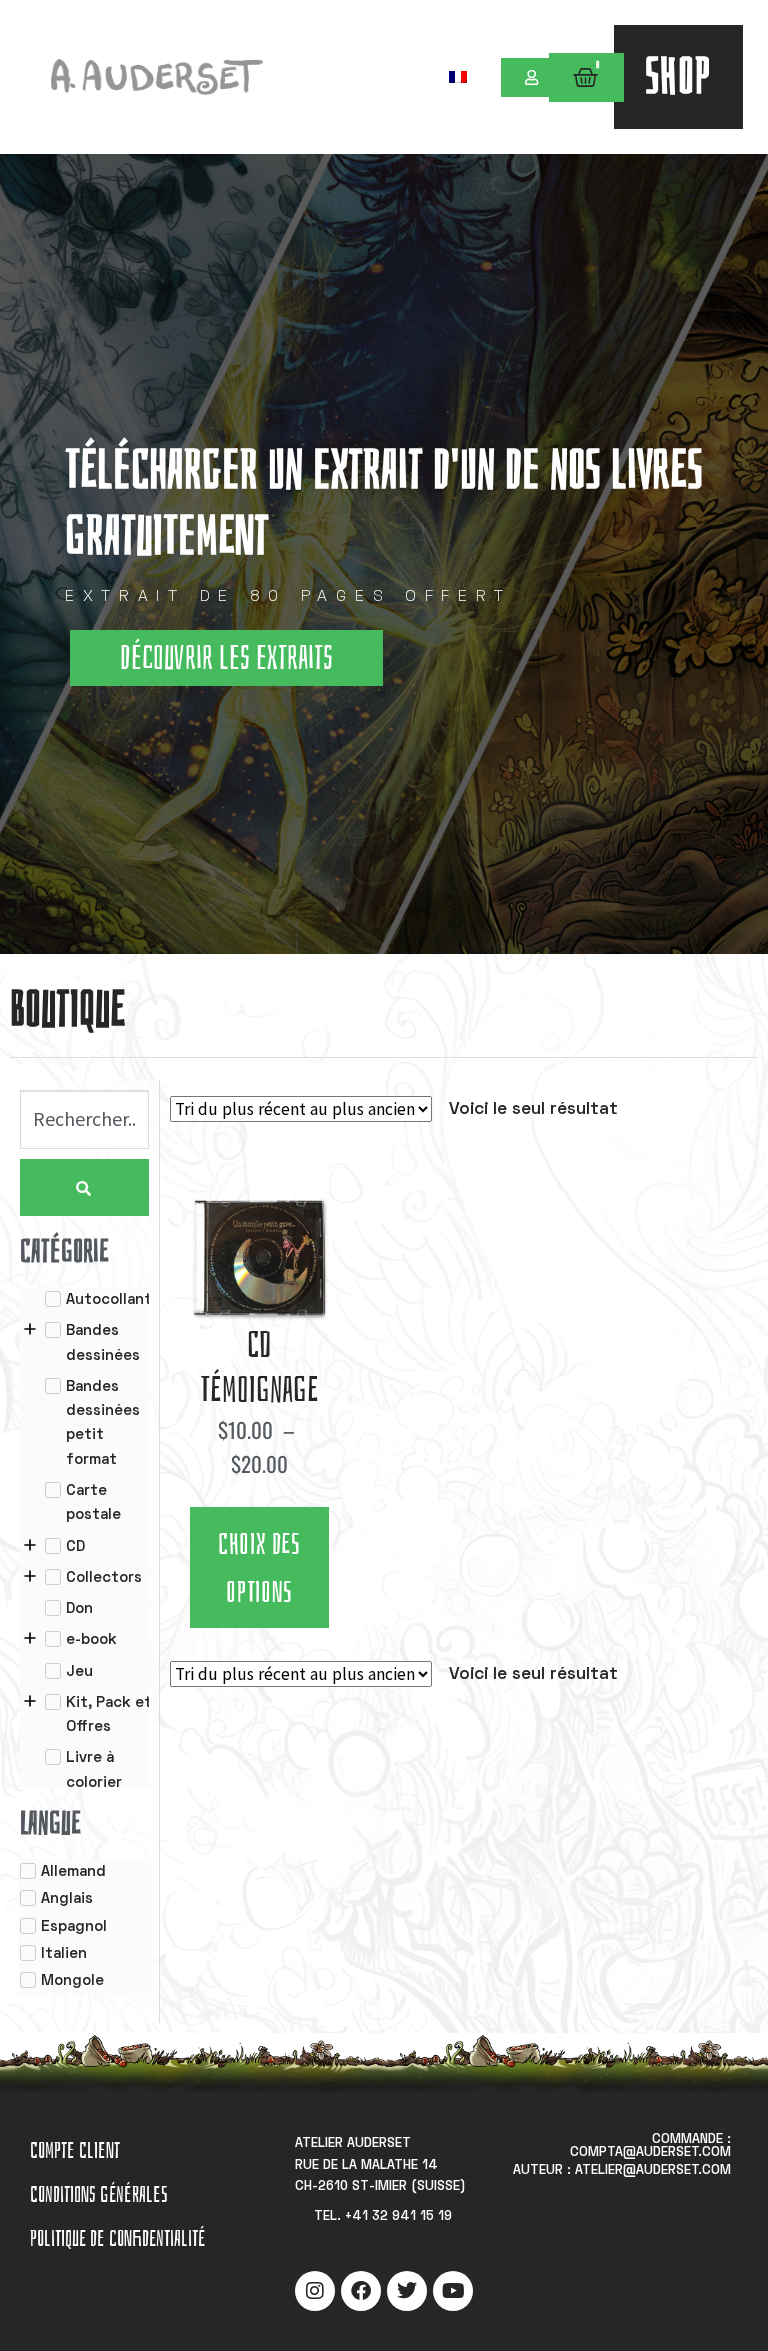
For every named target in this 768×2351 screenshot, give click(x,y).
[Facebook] (361, 2291)
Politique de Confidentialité (117, 2238)
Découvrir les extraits (226, 658)
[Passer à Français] (458, 76)
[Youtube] (453, 2291)
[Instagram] (315, 2291)
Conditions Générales (99, 2194)
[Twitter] (407, 2291)
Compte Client (75, 2150)
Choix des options (259, 1569)
